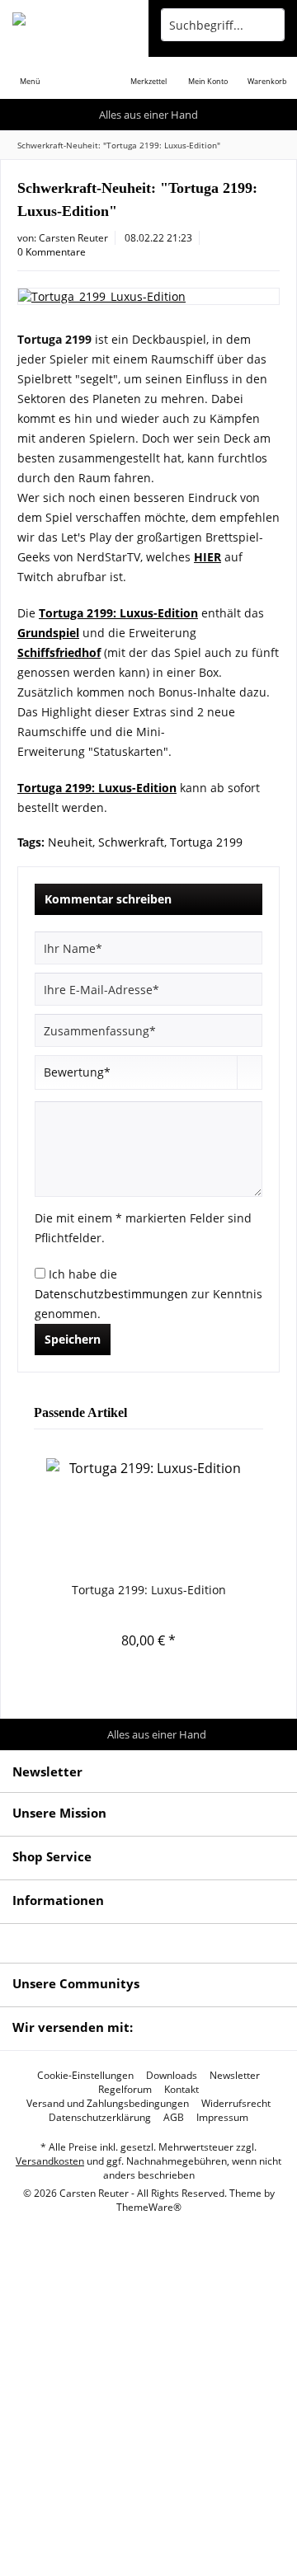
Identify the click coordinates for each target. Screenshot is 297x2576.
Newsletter (235, 2076)
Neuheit (70, 842)
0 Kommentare (52, 252)
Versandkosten (50, 2161)
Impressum (222, 2118)
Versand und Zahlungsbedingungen (108, 2104)
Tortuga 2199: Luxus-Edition (149, 1590)
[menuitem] (30, 70)
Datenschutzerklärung (100, 2118)
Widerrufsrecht (236, 2104)
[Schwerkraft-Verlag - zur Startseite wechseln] (74, 25)
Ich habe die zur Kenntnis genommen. (148, 1294)
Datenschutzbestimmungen (111, 1294)
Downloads (172, 2076)
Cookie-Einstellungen (85, 2076)
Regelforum (125, 2090)
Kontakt (181, 2090)
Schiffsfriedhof (59, 652)
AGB (174, 2118)
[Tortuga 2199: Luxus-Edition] (148, 1516)
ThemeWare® (149, 2207)
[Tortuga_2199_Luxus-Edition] (148, 296)
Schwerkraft (131, 842)
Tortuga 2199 (206, 842)
